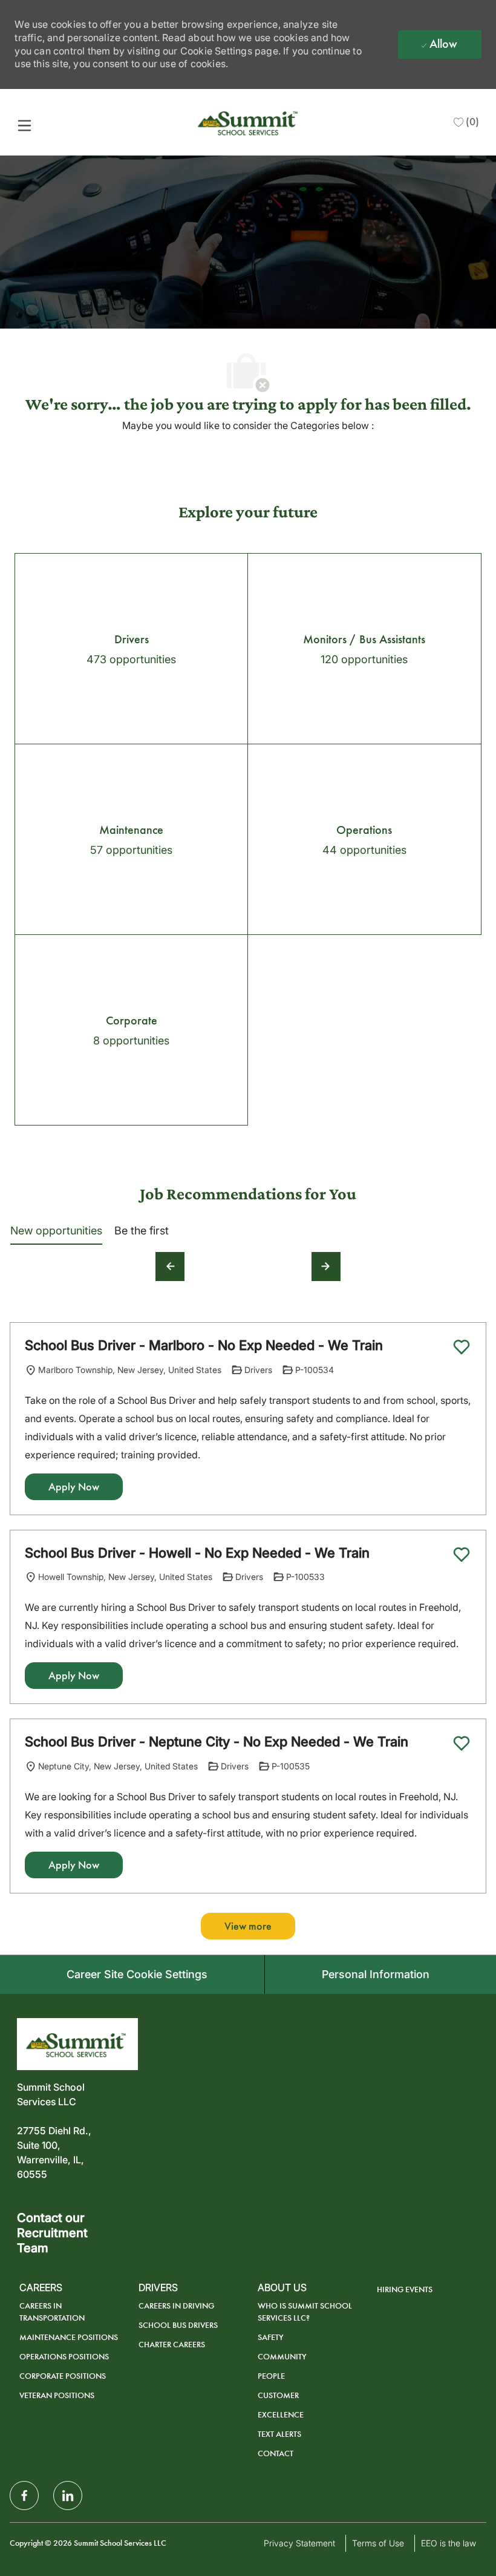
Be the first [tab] (142, 1231)
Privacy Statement (299, 2543)
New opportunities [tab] (56, 1231)
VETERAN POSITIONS (57, 2395)
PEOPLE (271, 2376)
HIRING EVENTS (405, 2289)
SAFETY (271, 2337)
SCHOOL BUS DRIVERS (178, 2325)
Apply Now (74, 1487)
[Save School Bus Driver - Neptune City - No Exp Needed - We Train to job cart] (462, 1743)
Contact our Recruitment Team (52, 2233)
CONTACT (276, 2453)
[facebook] (24, 2496)
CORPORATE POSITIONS (63, 2376)
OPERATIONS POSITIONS (64, 2357)
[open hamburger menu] (24, 125)
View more (248, 1926)
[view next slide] (326, 1267)
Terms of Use (378, 2543)
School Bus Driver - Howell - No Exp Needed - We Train (197, 1553)
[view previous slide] (170, 1267)
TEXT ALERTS (279, 2434)
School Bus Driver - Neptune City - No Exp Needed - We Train (217, 1742)
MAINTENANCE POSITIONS (69, 2337)
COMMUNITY (282, 2357)
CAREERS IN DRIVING (176, 2306)
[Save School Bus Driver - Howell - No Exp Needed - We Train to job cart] (462, 1555)
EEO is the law (449, 2543)
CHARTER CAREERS (172, 2345)
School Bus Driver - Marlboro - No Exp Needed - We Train (204, 1345)
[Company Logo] (249, 121)
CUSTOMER (278, 2395)
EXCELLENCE (281, 2415)
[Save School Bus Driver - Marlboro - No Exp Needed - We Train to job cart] (462, 1347)
